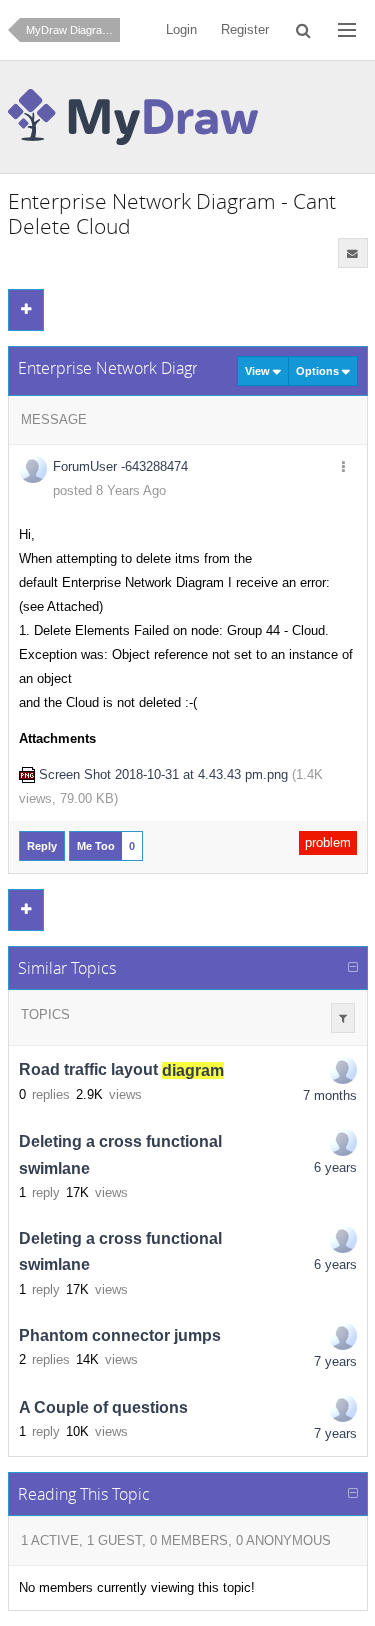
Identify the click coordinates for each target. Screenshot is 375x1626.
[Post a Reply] (26, 310)
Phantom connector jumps (120, 1335)
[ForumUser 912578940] (343, 1070)
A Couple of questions (103, 1407)
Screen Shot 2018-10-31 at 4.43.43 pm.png (163, 774)
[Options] (344, 468)
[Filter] (343, 1018)
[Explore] (347, 30)
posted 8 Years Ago (109, 490)
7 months (330, 1095)
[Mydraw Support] (343, 1142)
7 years (335, 1361)
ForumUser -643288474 (120, 466)
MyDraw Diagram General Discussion (73, 30)
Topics (45, 1014)
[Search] (303, 30)
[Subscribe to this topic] (353, 253)
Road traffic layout (121, 1070)
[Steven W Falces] (343, 1336)
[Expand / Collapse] (353, 968)
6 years (335, 1167)
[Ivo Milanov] (343, 1408)
